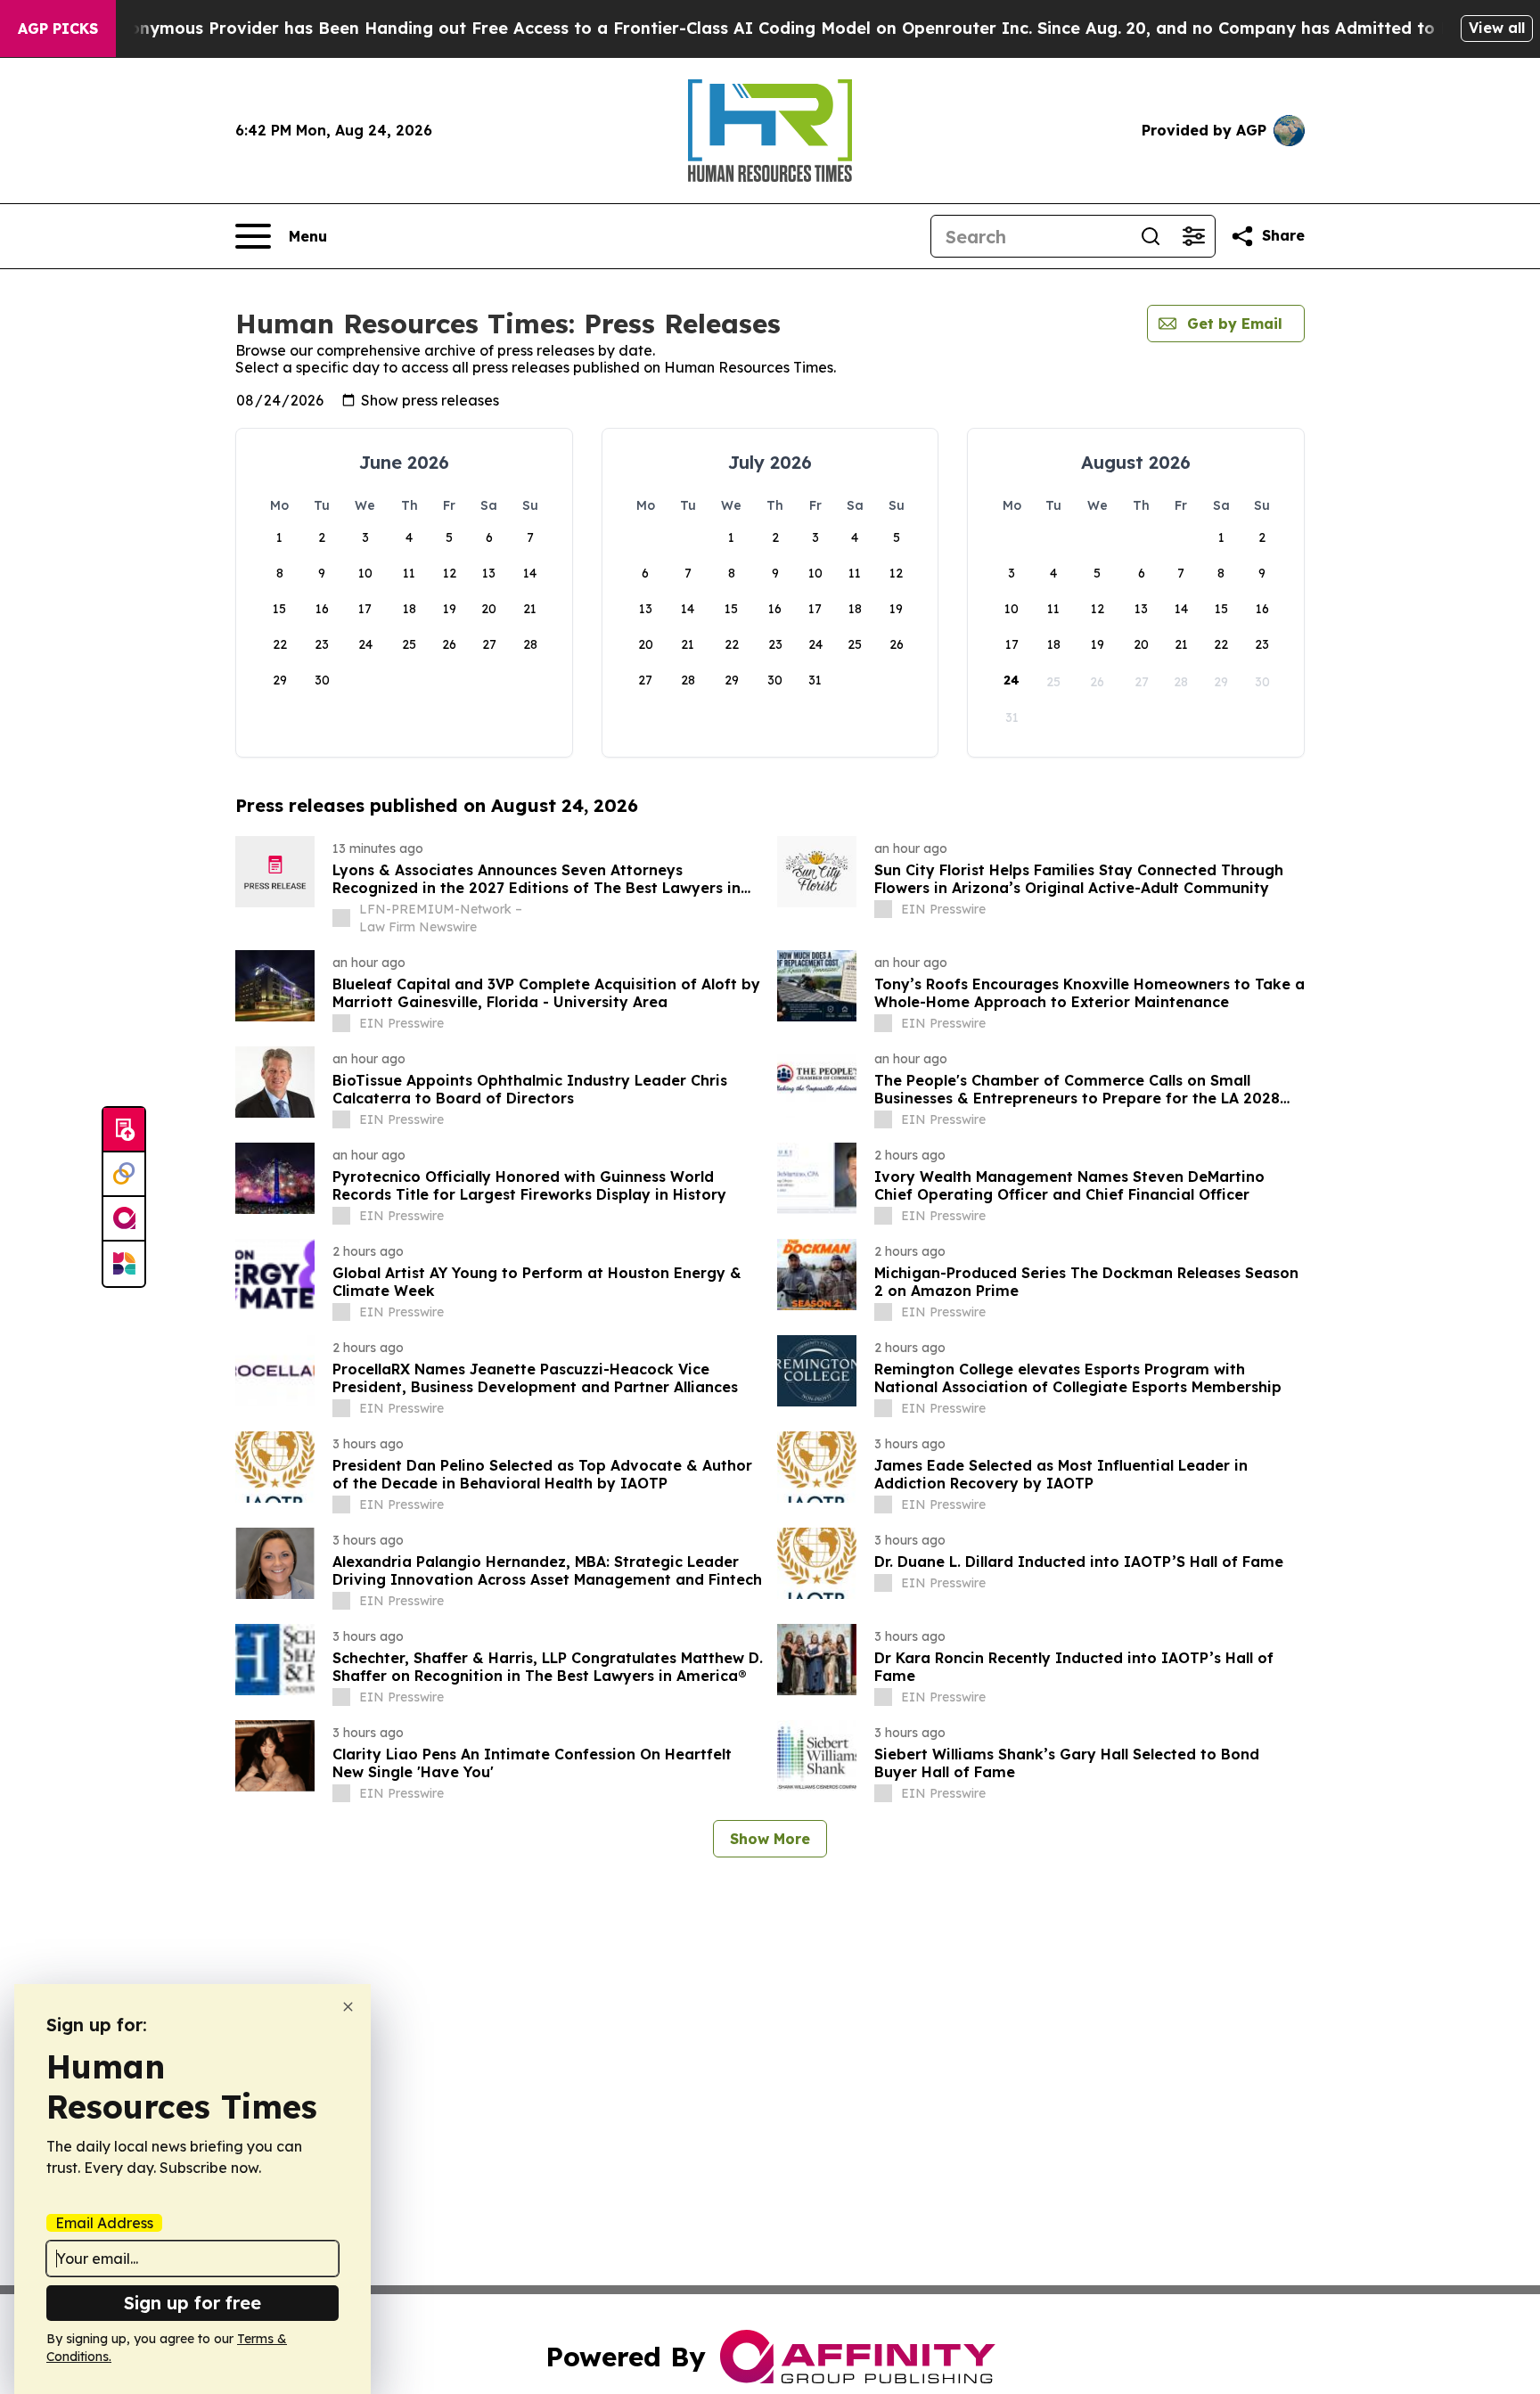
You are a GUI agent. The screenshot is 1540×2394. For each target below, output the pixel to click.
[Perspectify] (124, 1175)
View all (1497, 28)
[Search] (1151, 236)
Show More (770, 1839)
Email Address (104, 2223)
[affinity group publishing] (124, 1219)
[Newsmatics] (124, 1264)
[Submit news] (124, 1130)
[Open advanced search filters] (1193, 236)
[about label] (341, 918)
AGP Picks (58, 29)
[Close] (348, 2007)
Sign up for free (192, 2303)
